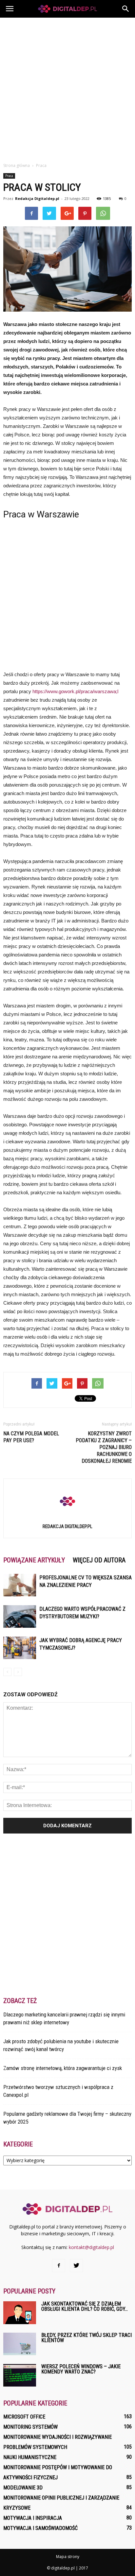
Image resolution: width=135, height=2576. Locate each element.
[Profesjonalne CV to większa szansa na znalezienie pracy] (20, 1585)
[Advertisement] (67, 88)
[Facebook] (59, 2266)
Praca (9, 176)
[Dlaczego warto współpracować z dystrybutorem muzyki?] (20, 1616)
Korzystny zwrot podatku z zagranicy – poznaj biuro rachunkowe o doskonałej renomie (104, 1447)
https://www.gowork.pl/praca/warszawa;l (75, 691)
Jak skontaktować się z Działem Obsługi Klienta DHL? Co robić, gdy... (85, 2306)
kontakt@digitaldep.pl (91, 2247)
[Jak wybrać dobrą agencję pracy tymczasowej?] (20, 1648)
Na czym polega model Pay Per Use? (31, 1437)
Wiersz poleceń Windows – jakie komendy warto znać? (81, 2369)
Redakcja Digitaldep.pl (37, 198)
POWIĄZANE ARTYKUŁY (34, 1560)
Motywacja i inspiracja (33, 2518)
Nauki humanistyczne (30, 2457)
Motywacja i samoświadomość (40, 2528)
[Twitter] (76, 2266)
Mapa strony (68, 2557)
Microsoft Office (24, 2417)
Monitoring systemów (30, 2427)
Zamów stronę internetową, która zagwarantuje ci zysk (63, 2068)
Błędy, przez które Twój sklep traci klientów (87, 2338)
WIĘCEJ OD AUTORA (99, 1560)
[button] (126, 9)
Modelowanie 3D (23, 2488)
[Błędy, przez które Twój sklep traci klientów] (20, 2344)
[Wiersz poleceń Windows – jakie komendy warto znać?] (20, 2375)
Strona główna (17, 165)
